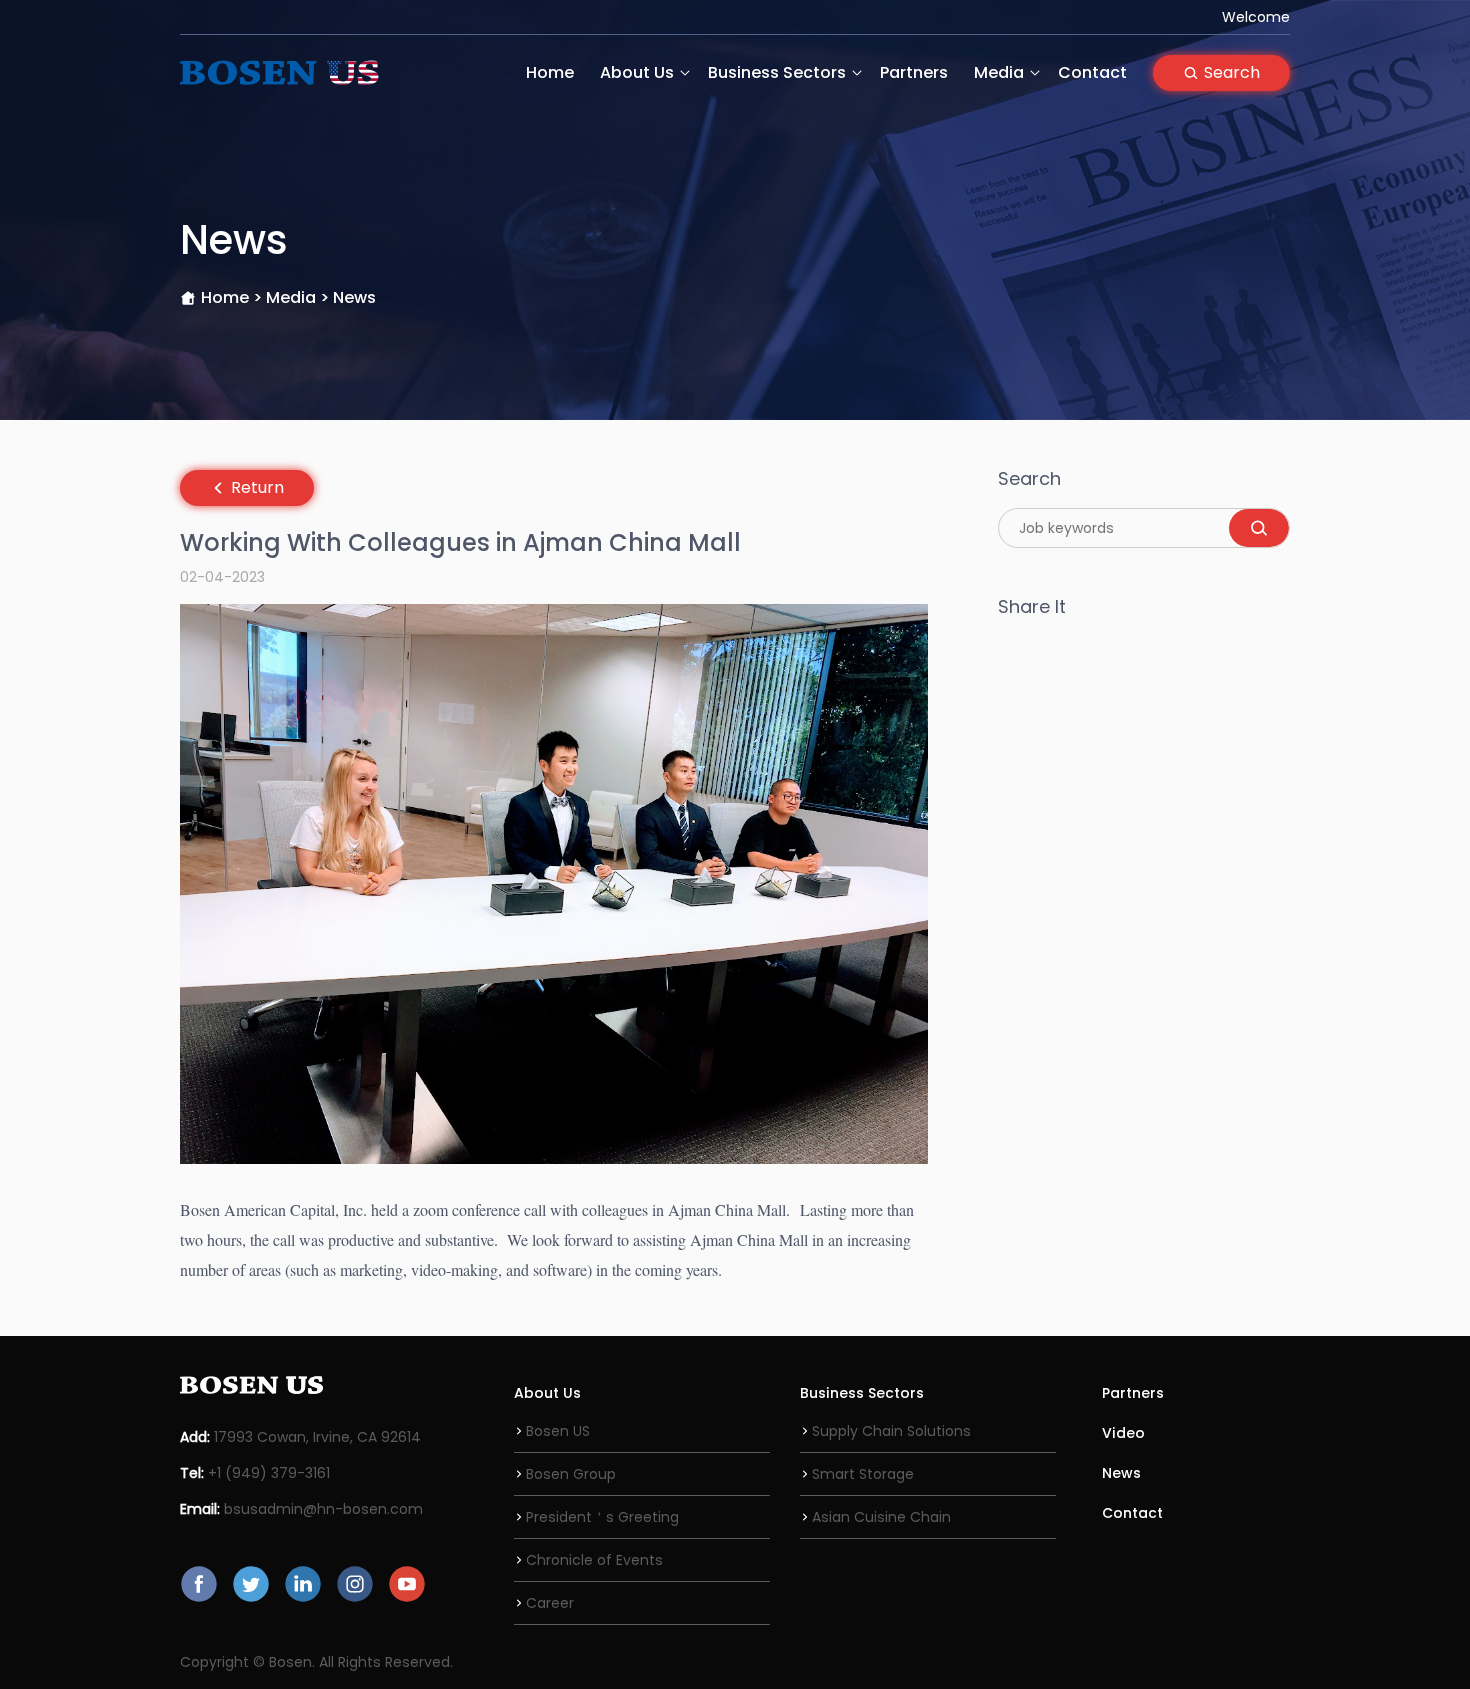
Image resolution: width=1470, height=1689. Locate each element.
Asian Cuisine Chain (881, 1517)
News (1121, 1473)
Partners (914, 72)
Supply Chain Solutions (891, 1431)
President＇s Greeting (602, 1517)
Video (1123, 1433)
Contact (1092, 72)
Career (550, 1603)
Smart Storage (863, 1474)
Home (550, 72)
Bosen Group (571, 1474)
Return (257, 487)
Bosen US (558, 1431)
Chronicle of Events (594, 1560)
